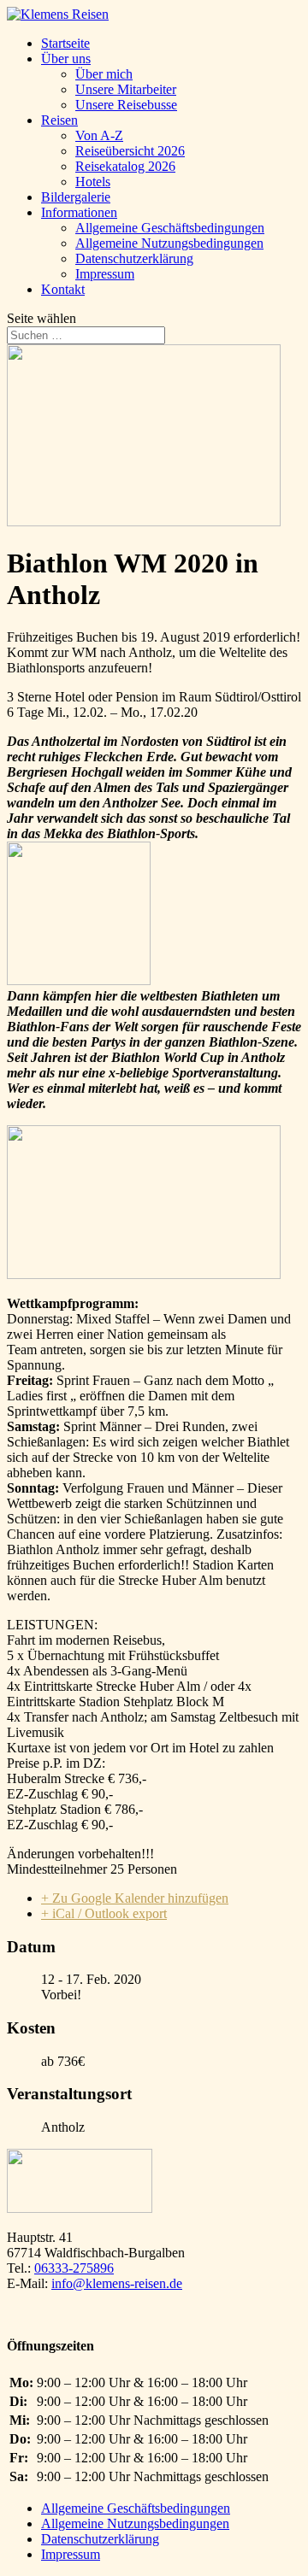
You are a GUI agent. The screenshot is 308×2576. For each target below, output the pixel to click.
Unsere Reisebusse (126, 105)
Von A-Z (99, 135)
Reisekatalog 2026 (125, 166)
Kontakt (63, 289)
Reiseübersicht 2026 (130, 151)
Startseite (65, 43)
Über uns (66, 59)
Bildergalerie (76, 197)
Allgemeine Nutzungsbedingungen (169, 243)
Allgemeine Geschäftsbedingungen (170, 228)
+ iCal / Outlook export (104, 1913)
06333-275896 (74, 2268)
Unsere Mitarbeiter (126, 89)
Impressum (105, 274)
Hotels (93, 182)
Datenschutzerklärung (134, 258)
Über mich (104, 74)
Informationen (79, 212)
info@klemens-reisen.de (117, 2283)
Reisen (59, 120)
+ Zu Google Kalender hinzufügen (135, 1898)
